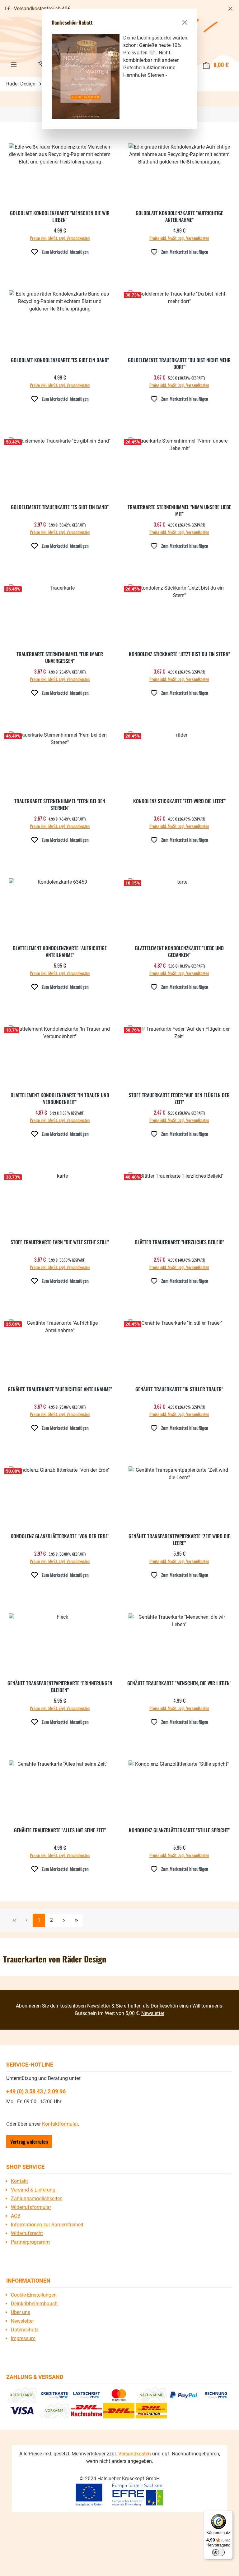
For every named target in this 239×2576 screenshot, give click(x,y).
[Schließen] (185, 22)
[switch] (218, 2552)
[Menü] (229, 2514)
